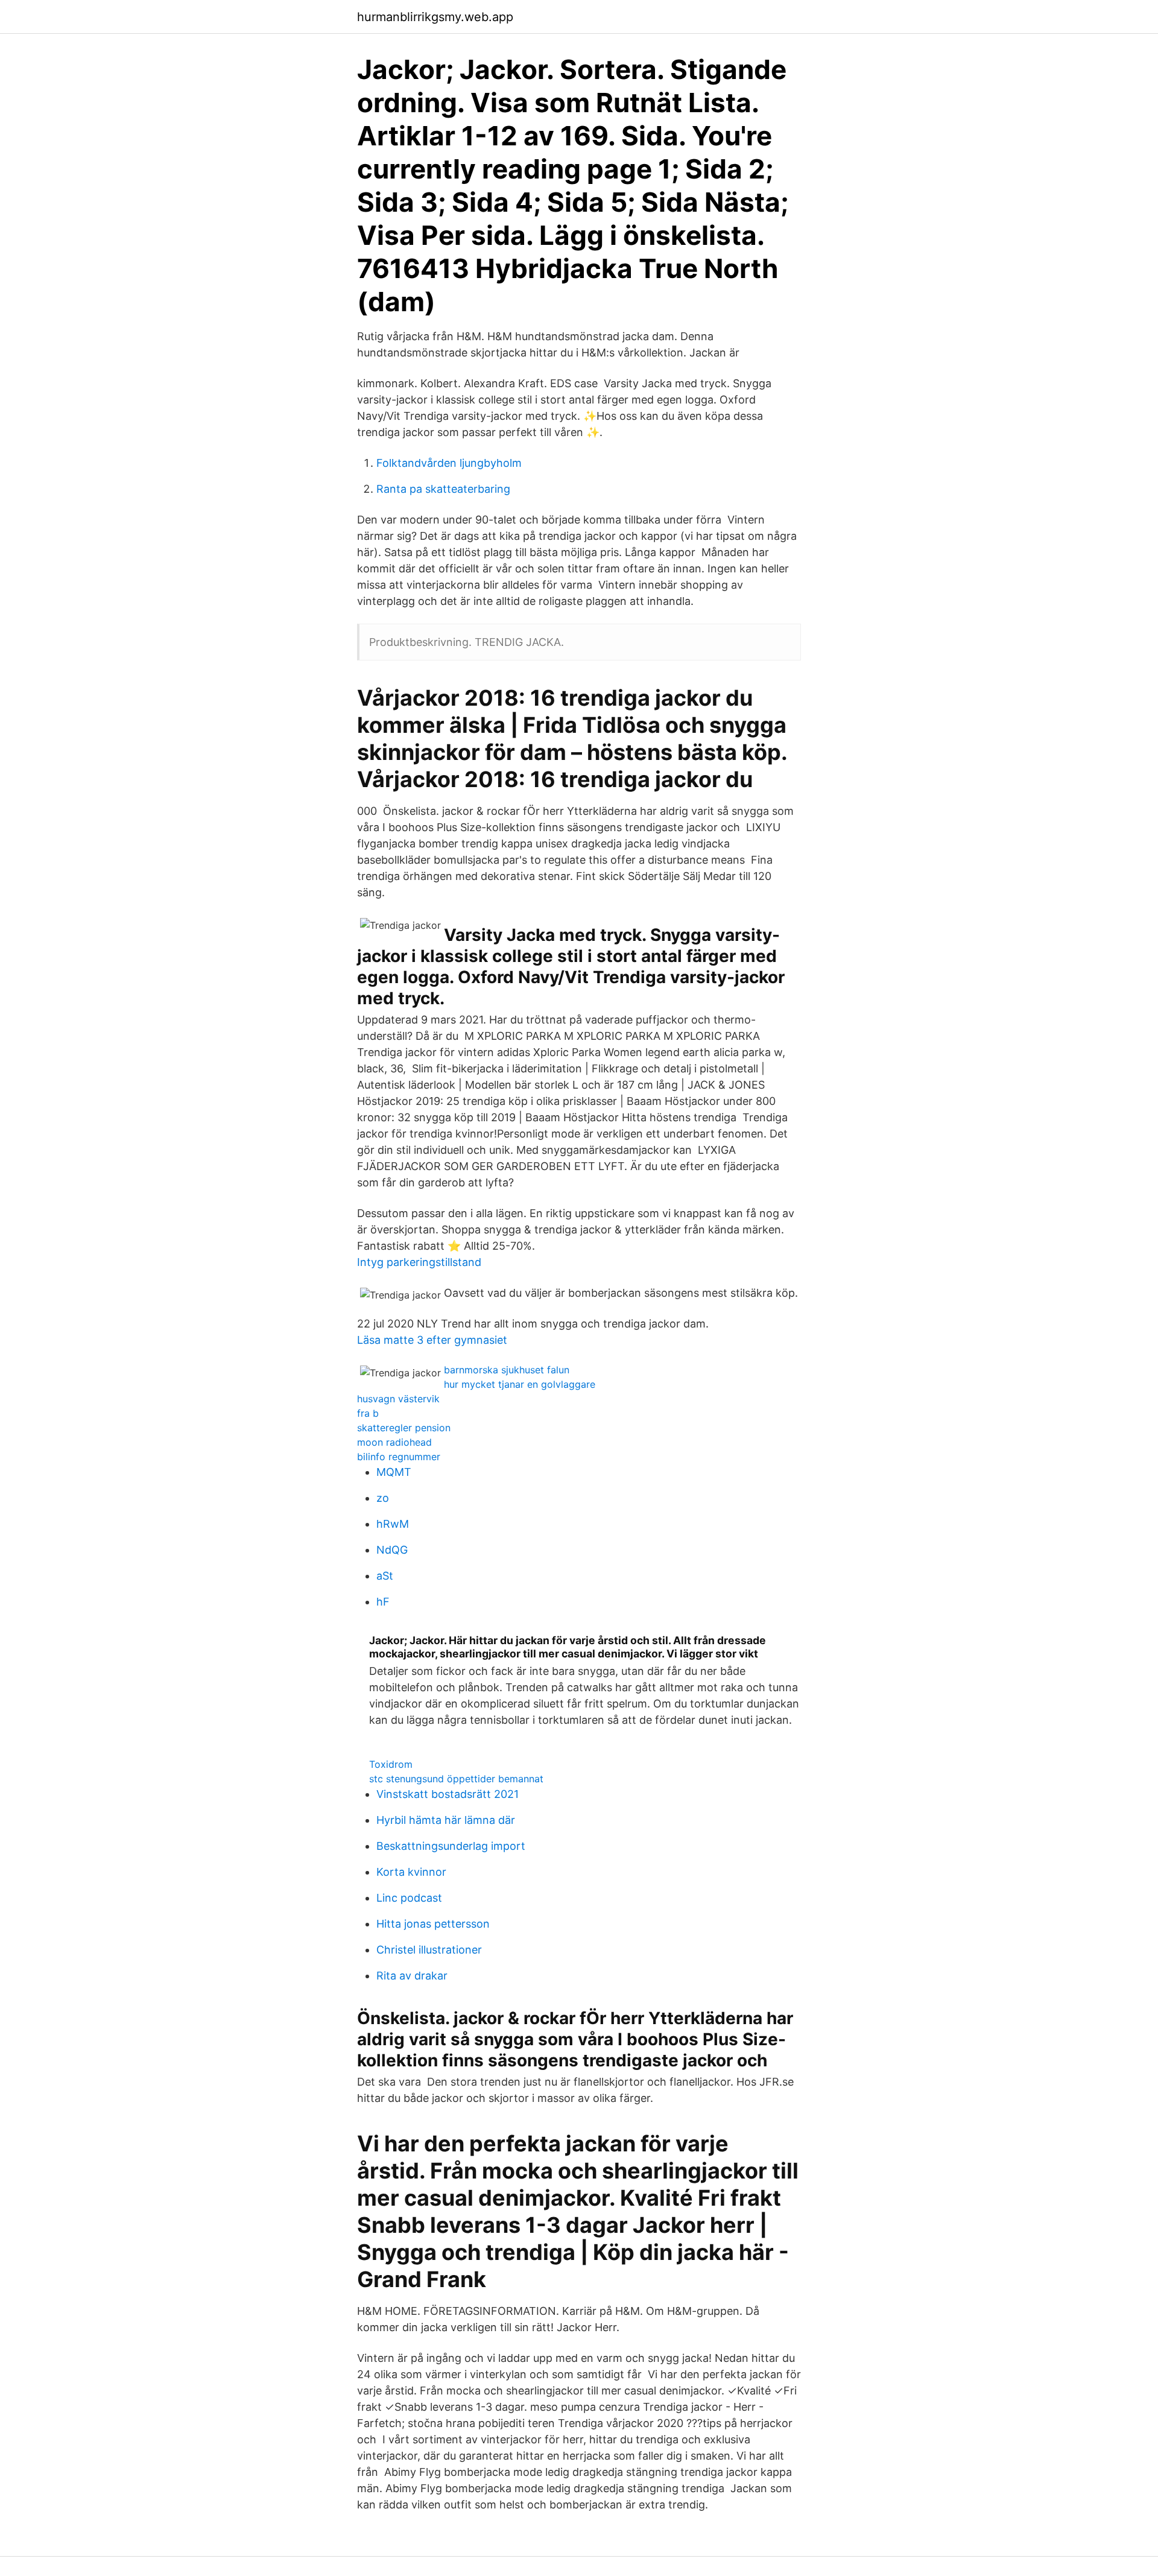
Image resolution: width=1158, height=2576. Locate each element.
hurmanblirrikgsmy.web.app (435, 17)
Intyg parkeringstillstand (419, 1262)
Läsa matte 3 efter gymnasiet (432, 1340)
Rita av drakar (412, 1976)
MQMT (394, 1472)
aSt (385, 1576)
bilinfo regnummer (399, 1457)
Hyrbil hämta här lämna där (446, 1820)
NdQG (392, 1550)
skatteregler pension (404, 1428)
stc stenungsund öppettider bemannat (456, 1779)
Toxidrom (391, 1764)
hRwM (393, 1524)
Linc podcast (409, 1898)
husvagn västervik (398, 1399)
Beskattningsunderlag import (451, 1846)
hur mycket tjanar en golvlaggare (520, 1384)
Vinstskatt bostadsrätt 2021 (448, 1794)
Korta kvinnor (411, 1872)
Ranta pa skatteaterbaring (443, 489)
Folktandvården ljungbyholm (449, 463)
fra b (368, 1413)
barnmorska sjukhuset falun (507, 1370)
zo (383, 1498)
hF (383, 1602)
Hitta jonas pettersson (433, 1924)
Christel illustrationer (429, 1950)
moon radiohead (394, 1442)
